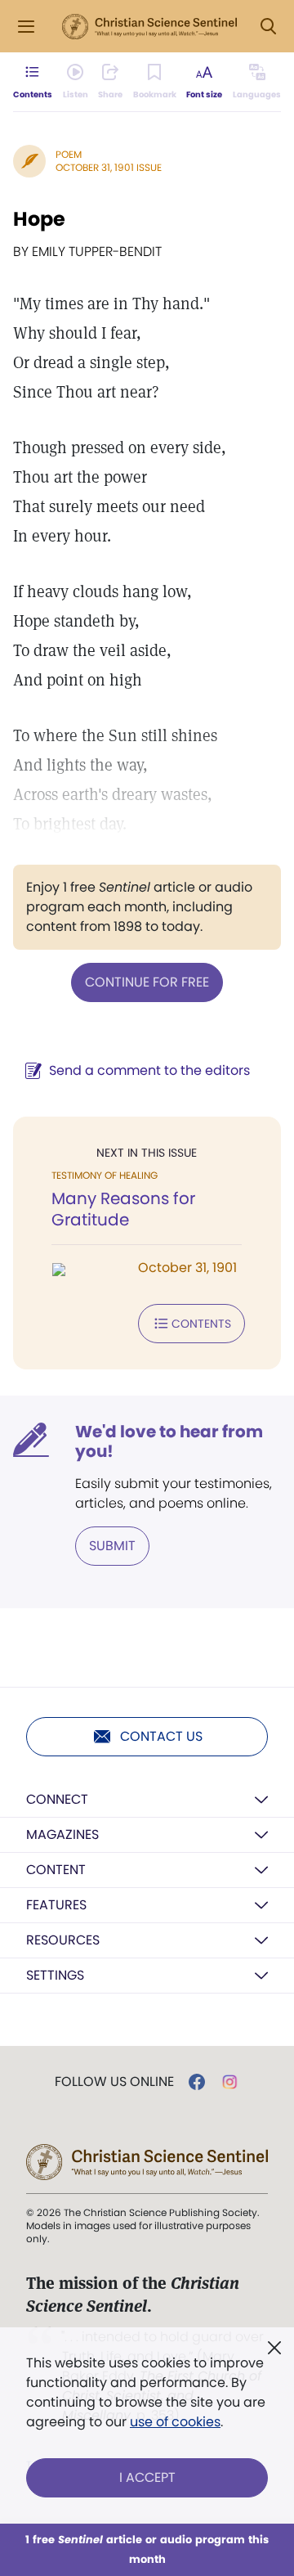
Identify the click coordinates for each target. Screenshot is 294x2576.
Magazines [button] (62, 1834)
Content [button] (56, 1870)
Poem (69, 154)
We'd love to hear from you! (169, 1441)
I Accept (147, 2477)
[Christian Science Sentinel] (149, 27)
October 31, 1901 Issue (109, 167)
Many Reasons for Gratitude (123, 1209)
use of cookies (175, 2422)
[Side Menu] (26, 27)
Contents (201, 1324)
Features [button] (56, 1905)
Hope (39, 219)
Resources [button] (63, 1940)
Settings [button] (55, 1975)
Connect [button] (57, 1799)
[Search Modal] (268, 27)
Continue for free (147, 982)
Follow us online (114, 2082)
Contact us (161, 1736)
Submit (112, 1546)
